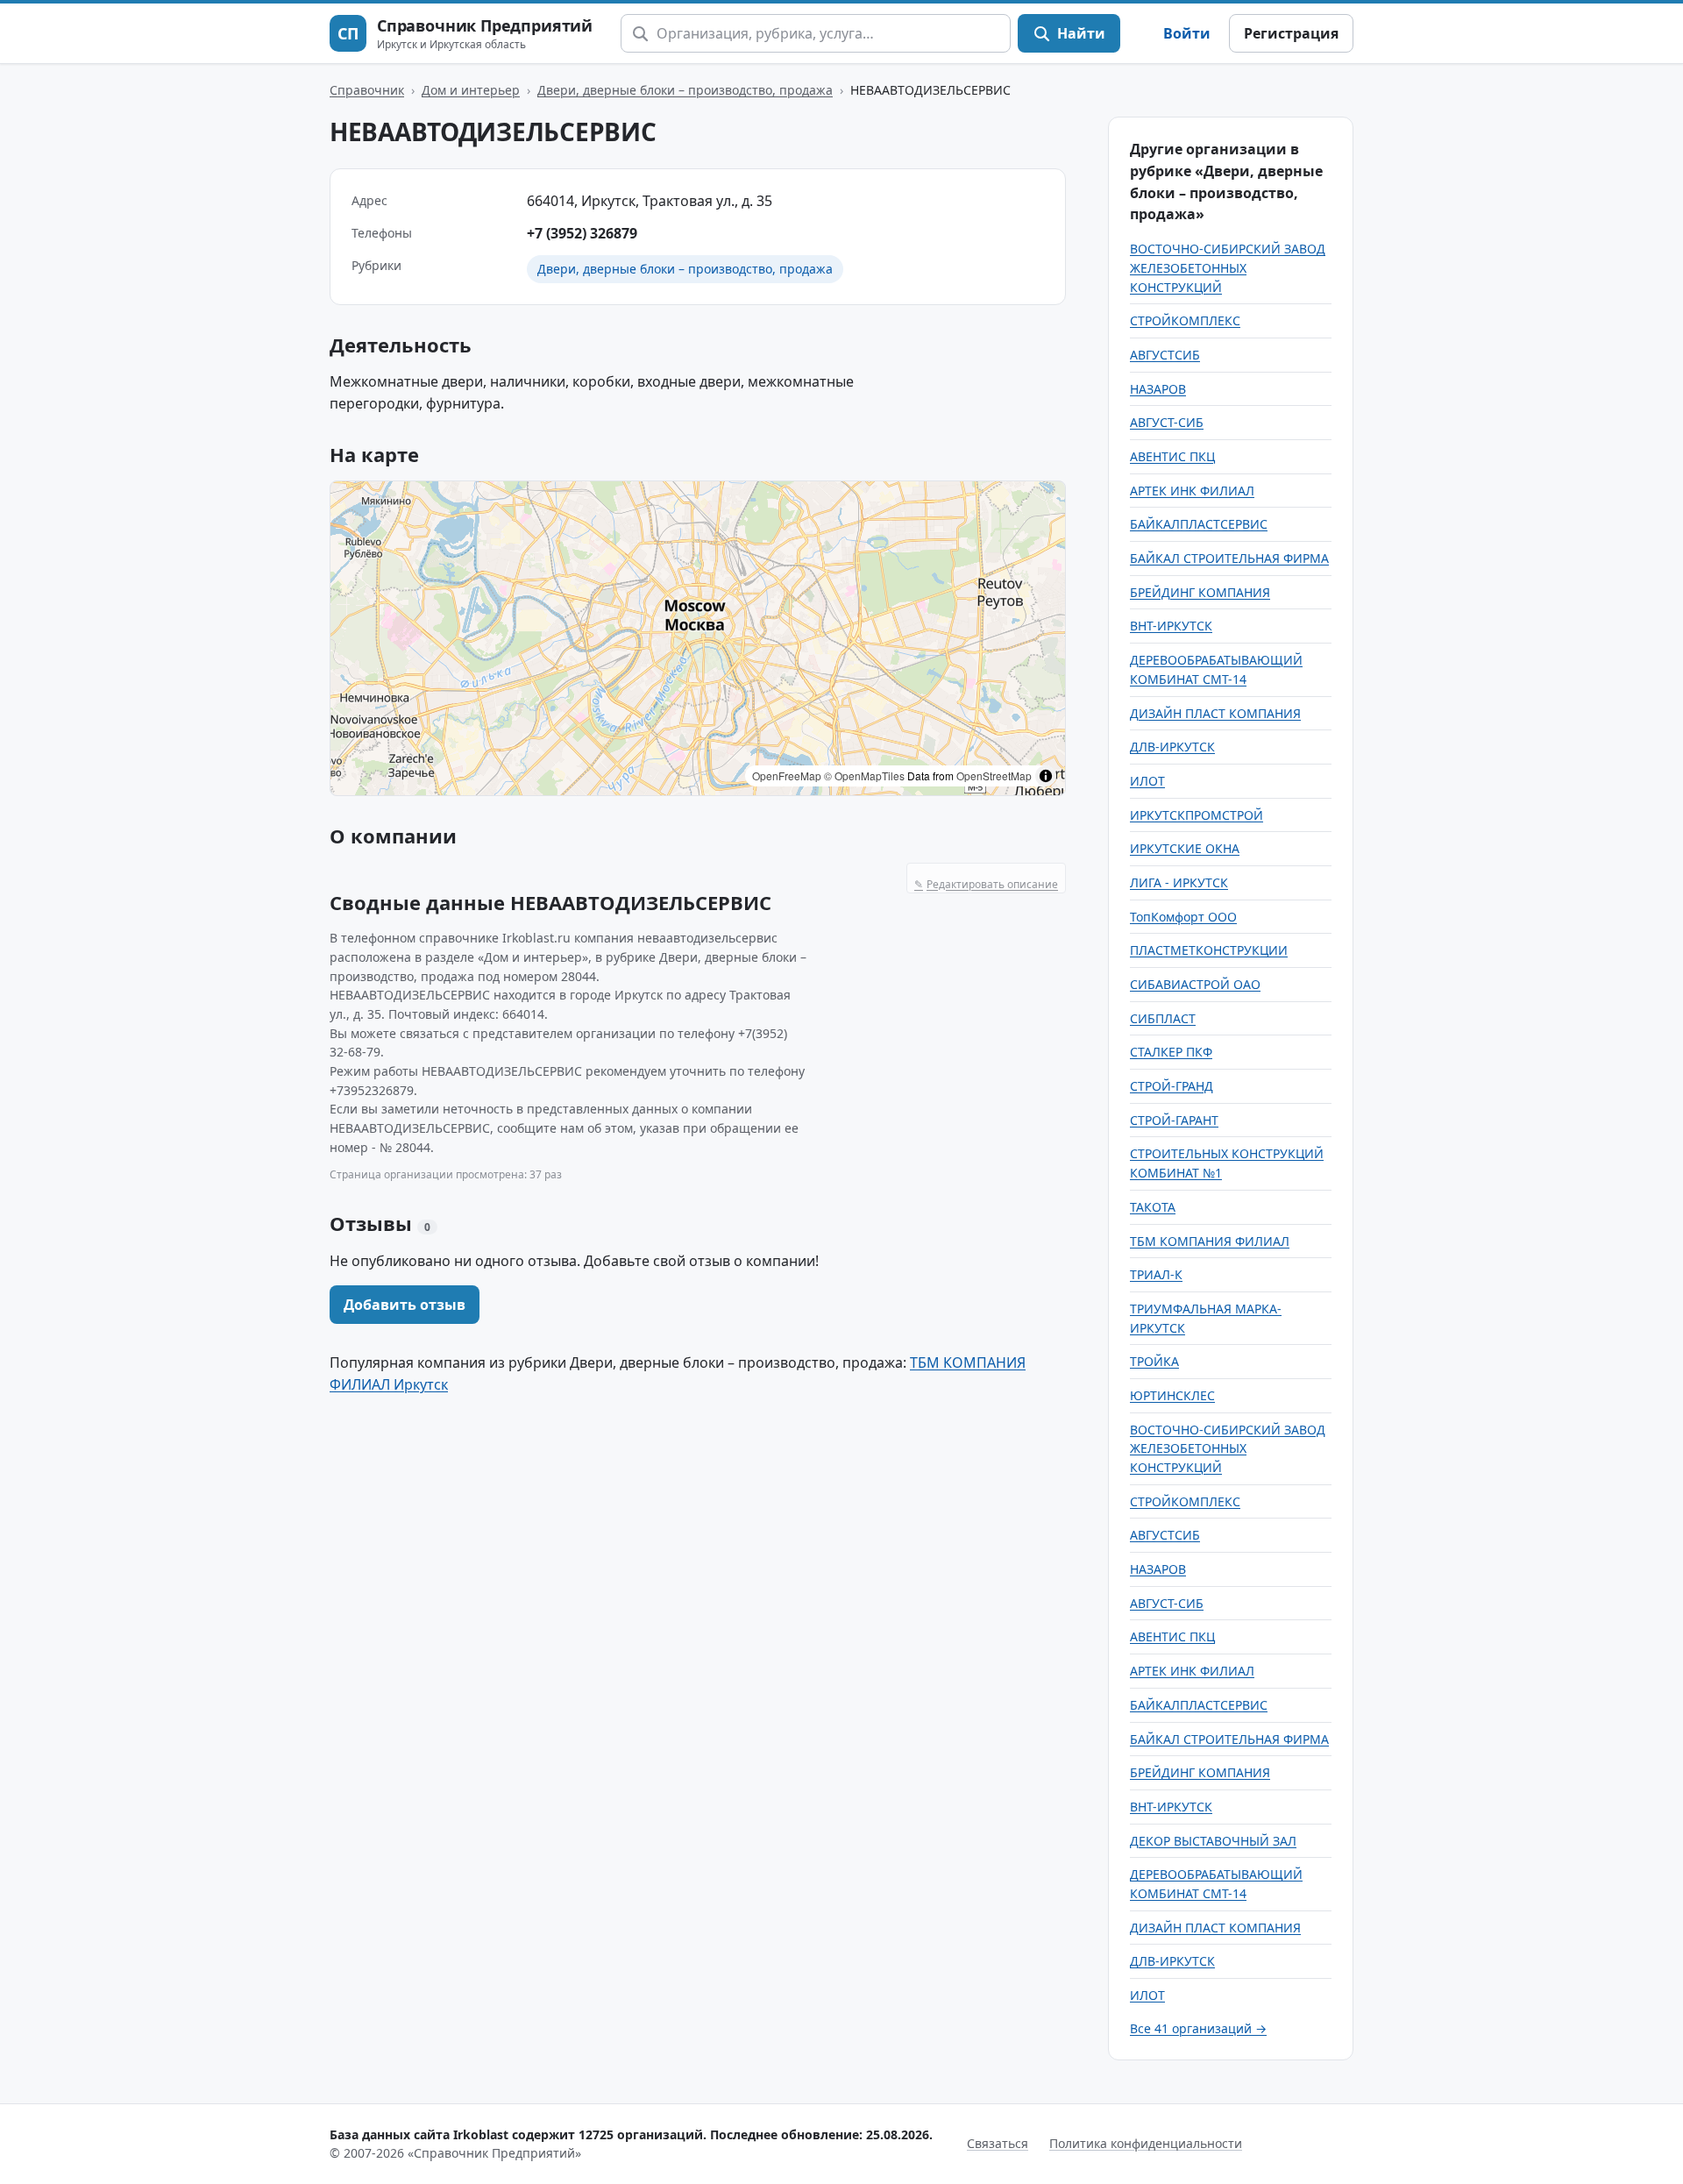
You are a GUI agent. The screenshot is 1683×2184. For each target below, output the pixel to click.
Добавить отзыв (405, 1305)
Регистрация (1291, 33)
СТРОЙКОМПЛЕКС (1185, 320)
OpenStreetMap (994, 775)
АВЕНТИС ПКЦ (1172, 456)
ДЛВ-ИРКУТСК (1172, 747)
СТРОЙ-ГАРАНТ (1174, 1120)
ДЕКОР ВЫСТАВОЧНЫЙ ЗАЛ (1213, 1841)
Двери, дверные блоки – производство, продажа (685, 90)
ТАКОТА (1153, 1207)
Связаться (998, 2143)
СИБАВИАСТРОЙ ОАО (1195, 984)
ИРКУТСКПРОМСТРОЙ (1197, 815)
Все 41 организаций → (1198, 2028)
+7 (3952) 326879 (582, 233)
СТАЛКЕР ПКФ (1171, 1052)
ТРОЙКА (1154, 1361)
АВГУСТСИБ (1165, 355)
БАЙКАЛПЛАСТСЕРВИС (1199, 524)
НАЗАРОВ (1158, 389)
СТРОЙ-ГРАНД (1172, 1086)
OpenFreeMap (787, 775)
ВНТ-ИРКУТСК (1171, 626)
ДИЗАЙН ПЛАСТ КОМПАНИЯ (1215, 713)
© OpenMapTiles (864, 775)
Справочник (367, 90)
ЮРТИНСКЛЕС (1172, 1395)
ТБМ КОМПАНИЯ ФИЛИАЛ (1210, 1241)
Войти (1187, 33)
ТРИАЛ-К (1156, 1274)
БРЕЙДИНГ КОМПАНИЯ (1200, 592)
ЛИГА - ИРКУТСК (1179, 882)
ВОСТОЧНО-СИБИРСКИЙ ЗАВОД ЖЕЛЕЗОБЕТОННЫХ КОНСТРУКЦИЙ (1228, 267)
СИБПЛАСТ (1163, 1018)
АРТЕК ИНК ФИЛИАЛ (1192, 491)
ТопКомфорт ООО (1183, 917)
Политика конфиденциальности (1146, 2143)
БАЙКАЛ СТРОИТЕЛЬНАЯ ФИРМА (1229, 558)
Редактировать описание (986, 884)
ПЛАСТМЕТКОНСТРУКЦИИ (1209, 950)
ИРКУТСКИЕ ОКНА (1185, 848)
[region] (698, 638)
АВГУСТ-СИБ (1167, 422)
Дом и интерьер (471, 90)
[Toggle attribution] (1046, 776)
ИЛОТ (1147, 781)
